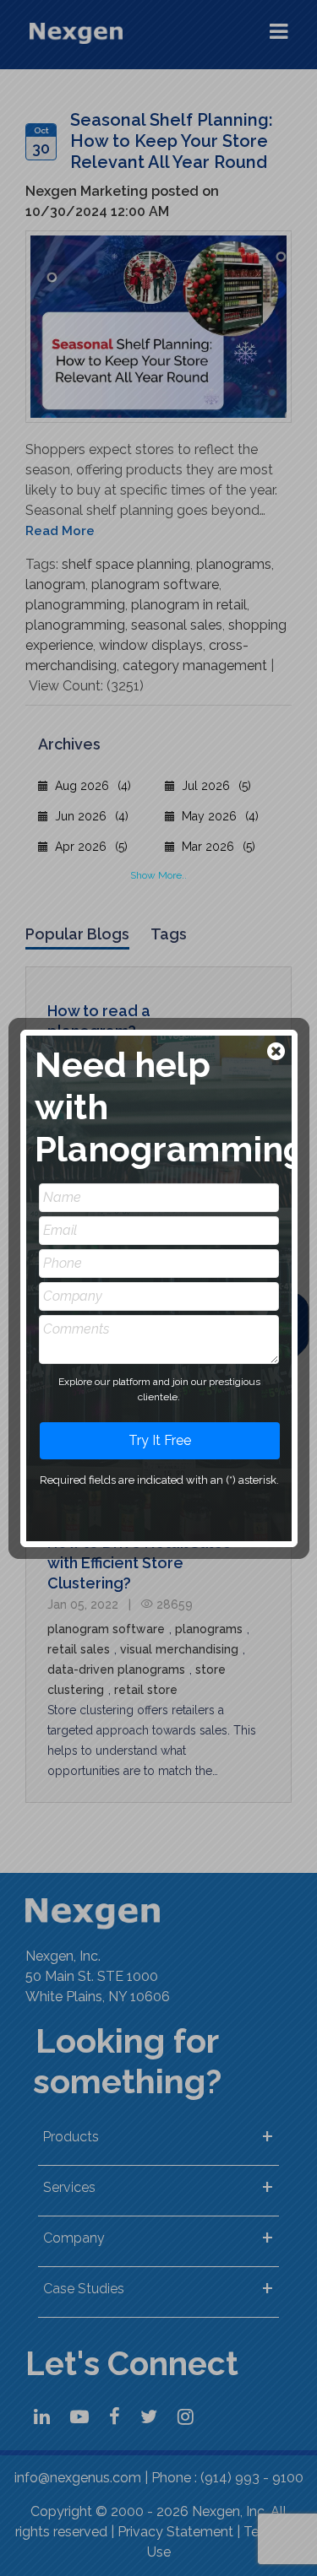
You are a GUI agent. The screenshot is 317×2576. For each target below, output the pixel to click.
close (278, 1053)
